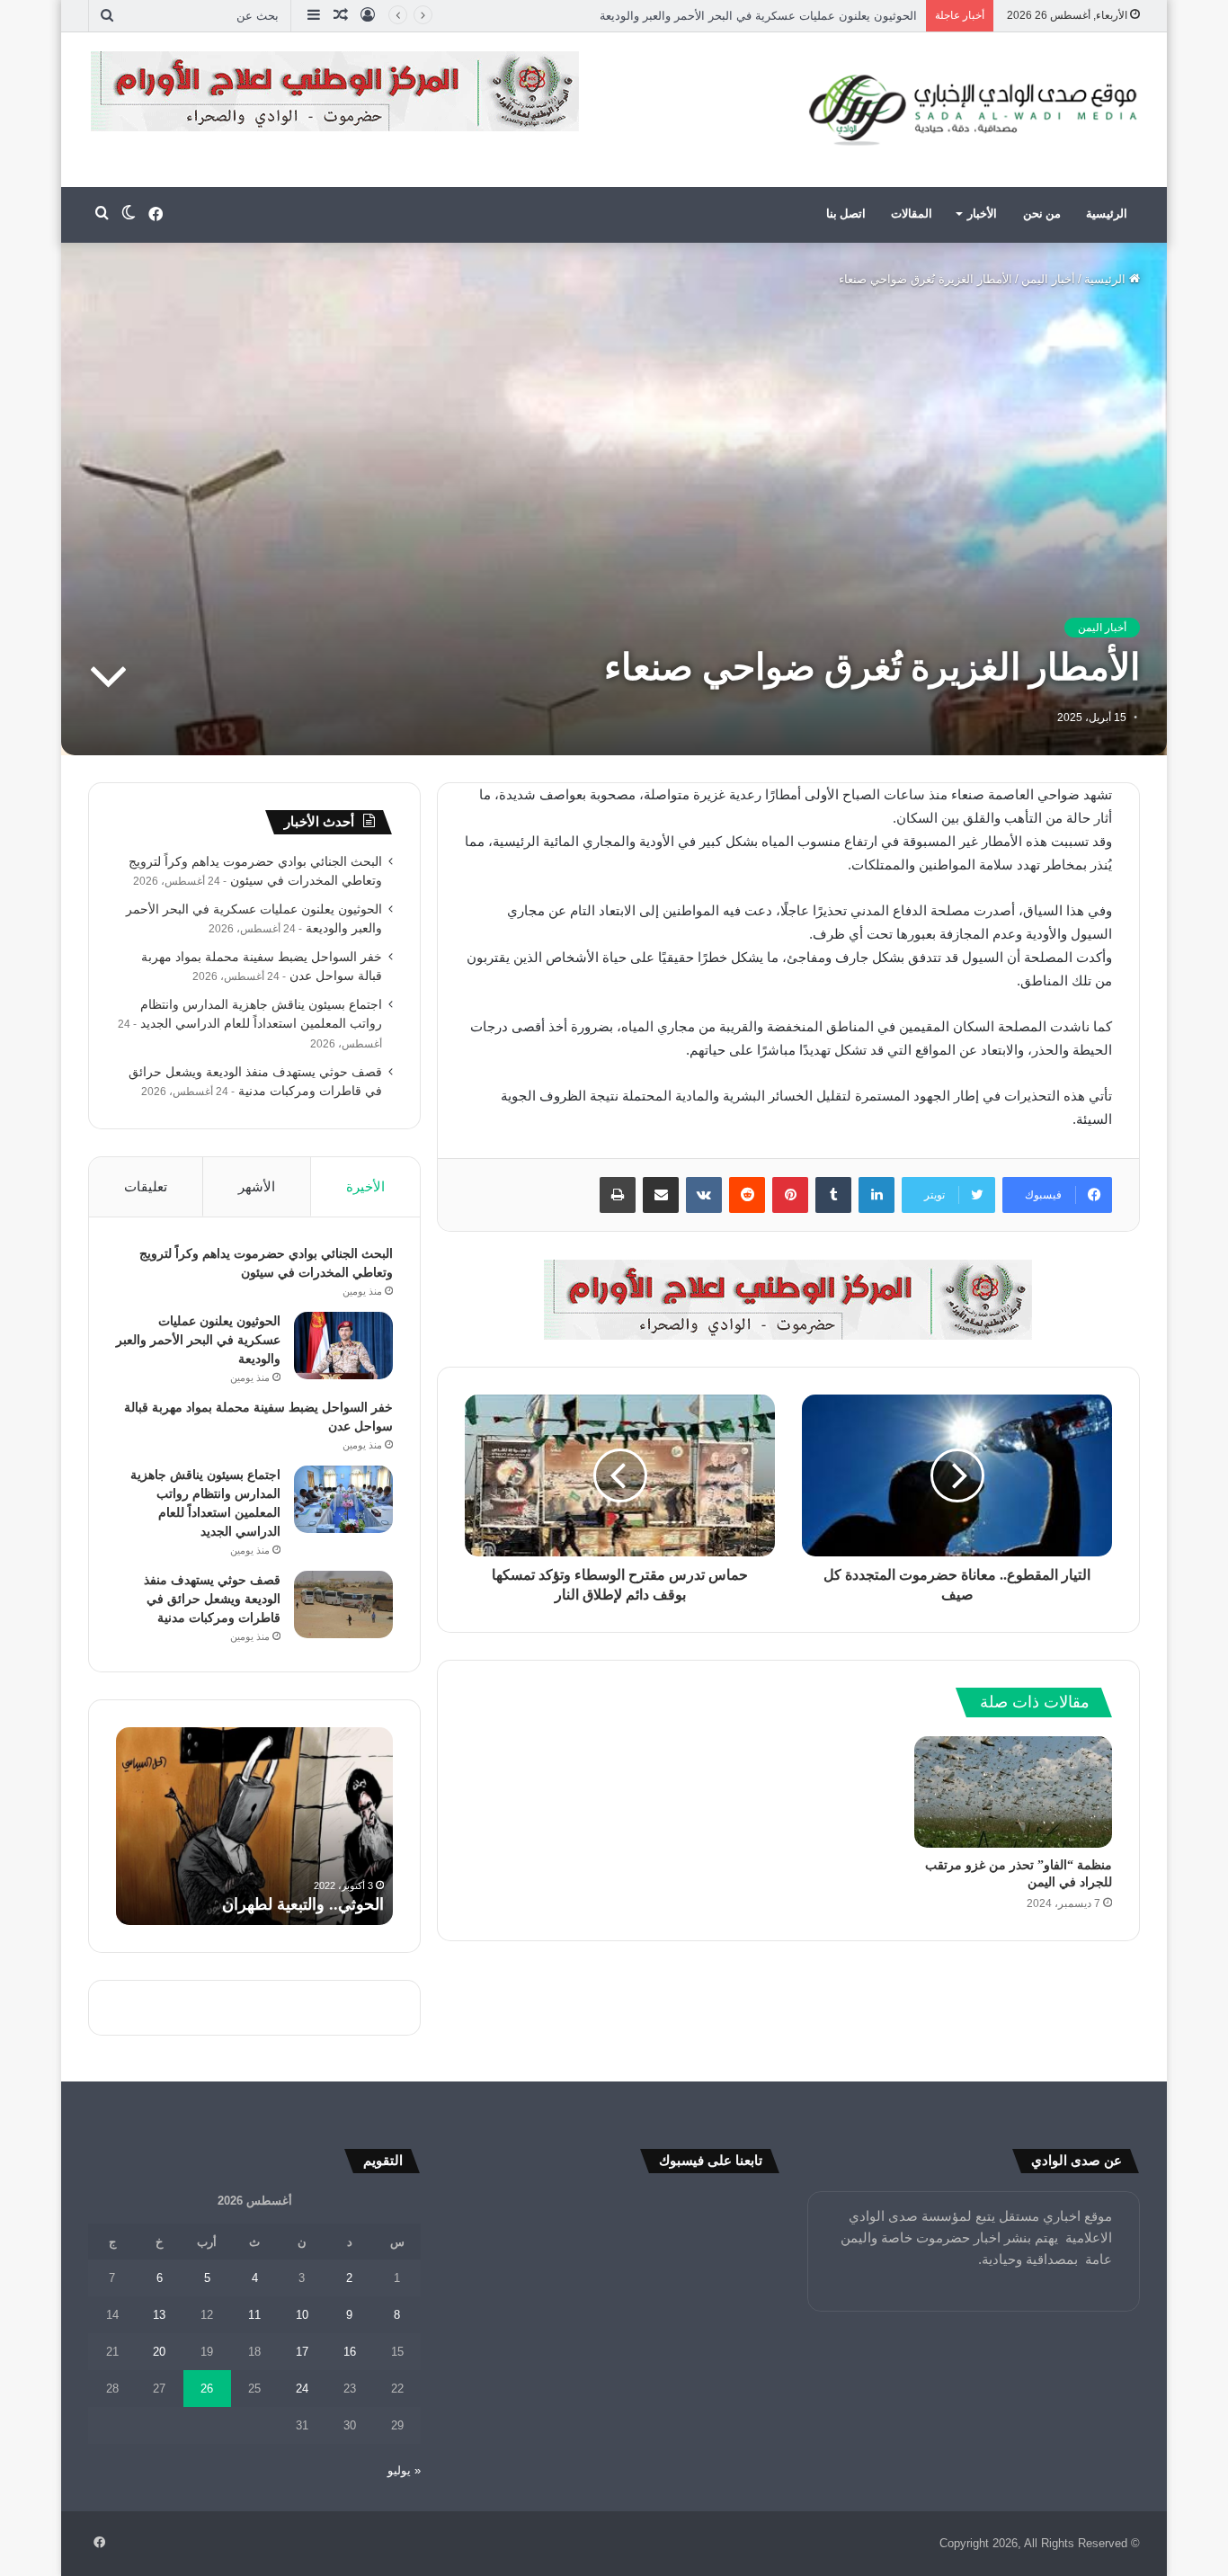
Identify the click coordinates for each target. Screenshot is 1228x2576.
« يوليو (404, 2470)
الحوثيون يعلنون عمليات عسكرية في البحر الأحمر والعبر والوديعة (198, 1340)
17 (302, 2352)
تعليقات (146, 1186)
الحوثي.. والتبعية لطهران (303, 1904)
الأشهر (257, 1186)
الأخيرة (365, 1186)
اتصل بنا (846, 214)
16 (350, 2352)
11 (254, 2315)
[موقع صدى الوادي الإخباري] (974, 110)
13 (159, 2315)
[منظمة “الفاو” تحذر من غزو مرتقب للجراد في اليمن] (1013, 1792)
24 (302, 2389)
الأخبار (982, 214)
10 (302, 2315)
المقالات (912, 214)
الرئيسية (1107, 214)
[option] (254, 1826)
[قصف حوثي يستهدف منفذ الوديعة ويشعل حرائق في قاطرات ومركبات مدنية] (343, 1604)
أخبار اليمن (1048, 279)
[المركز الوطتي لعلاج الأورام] (788, 1299)
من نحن (1042, 214)
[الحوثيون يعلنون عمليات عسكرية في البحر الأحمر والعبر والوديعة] (343, 1346)
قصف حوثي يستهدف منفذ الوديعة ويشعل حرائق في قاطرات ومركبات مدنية (212, 1599)
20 (159, 2352)
